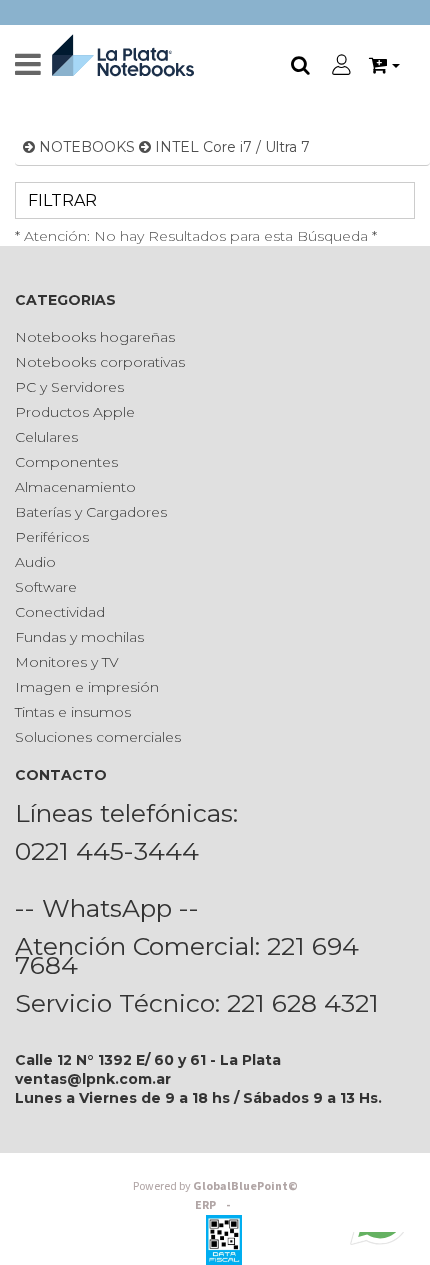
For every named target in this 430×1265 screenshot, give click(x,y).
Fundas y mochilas (79, 637)
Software (46, 587)
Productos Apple (75, 412)
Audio (35, 562)
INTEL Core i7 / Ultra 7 (232, 147)
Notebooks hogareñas (95, 337)
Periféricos (52, 537)
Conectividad (60, 612)
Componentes (66, 462)
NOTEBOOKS (87, 147)
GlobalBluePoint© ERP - (215, 1196)
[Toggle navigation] (28, 65)
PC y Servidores (69, 387)
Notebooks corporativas (100, 362)
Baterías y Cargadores (91, 512)
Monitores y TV (67, 662)
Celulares (46, 437)
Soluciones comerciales (98, 737)
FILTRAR (60, 200)
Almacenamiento (75, 487)
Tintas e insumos (73, 712)
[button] (384, 66)
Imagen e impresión (87, 687)
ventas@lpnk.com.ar (93, 1079)
